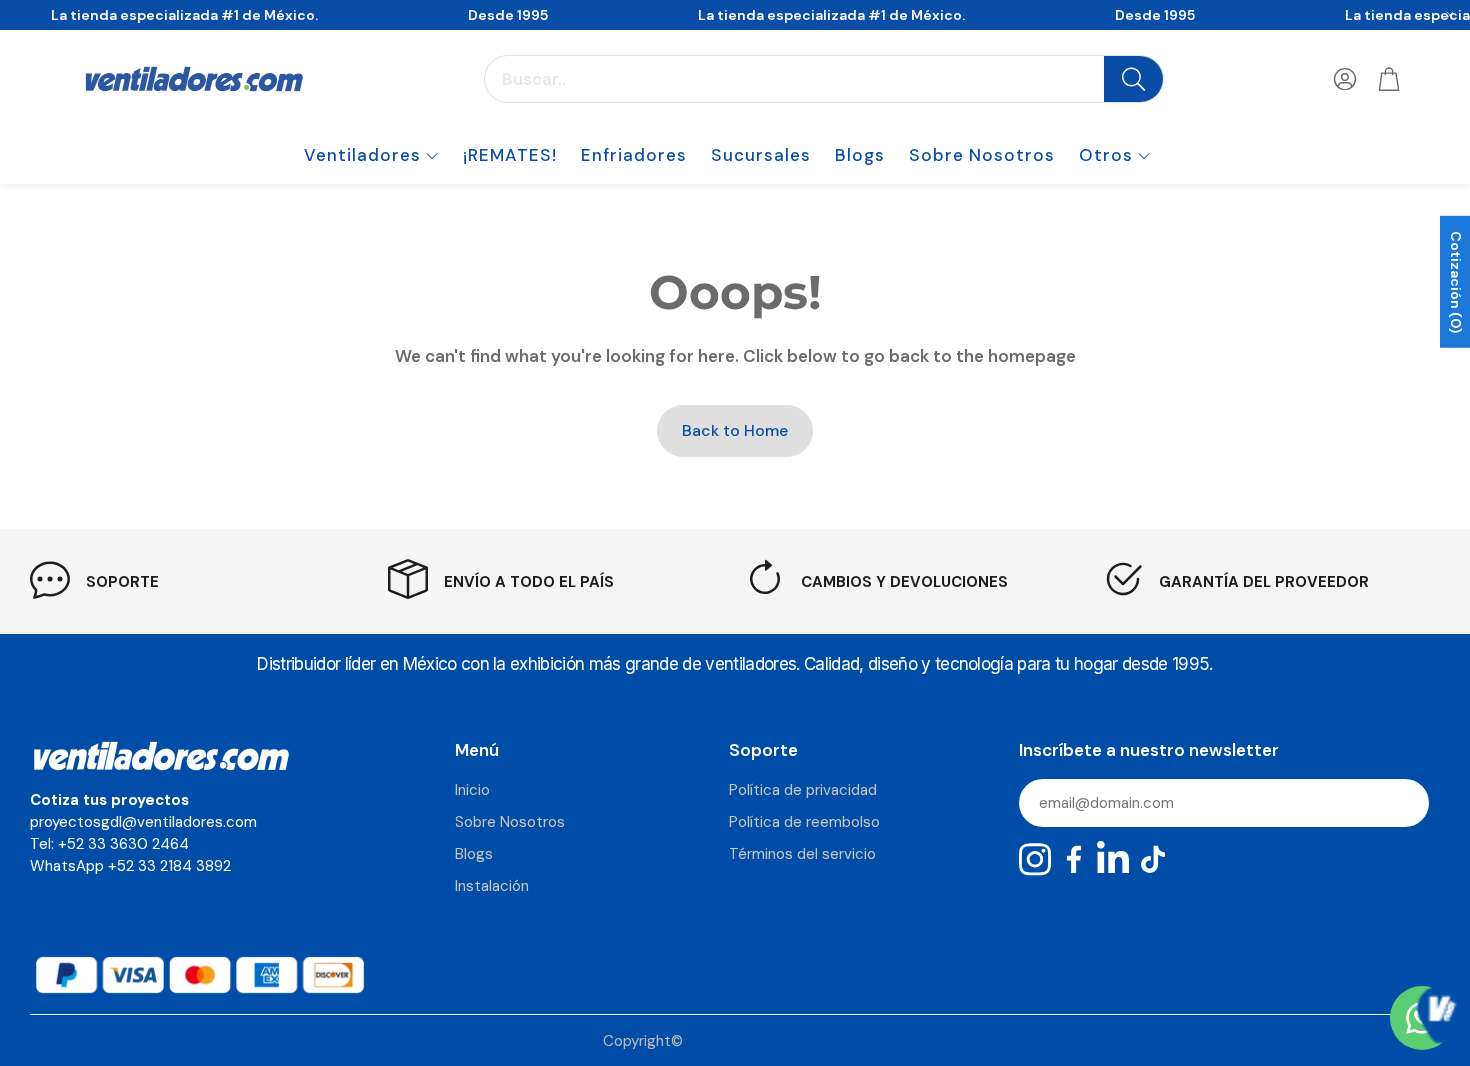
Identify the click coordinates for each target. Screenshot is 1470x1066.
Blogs (474, 854)
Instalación (492, 886)
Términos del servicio (802, 854)
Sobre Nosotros (510, 822)
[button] (824, 79)
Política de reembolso (804, 822)
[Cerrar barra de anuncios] (1450, 15)
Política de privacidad (803, 790)
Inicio (472, 790)
